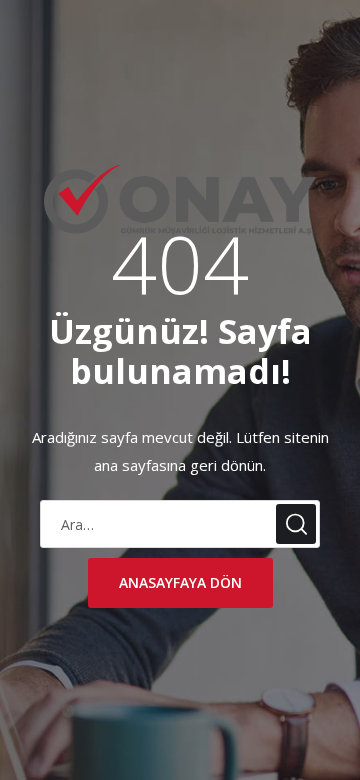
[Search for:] (180, 524)
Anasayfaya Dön (180, 582)
